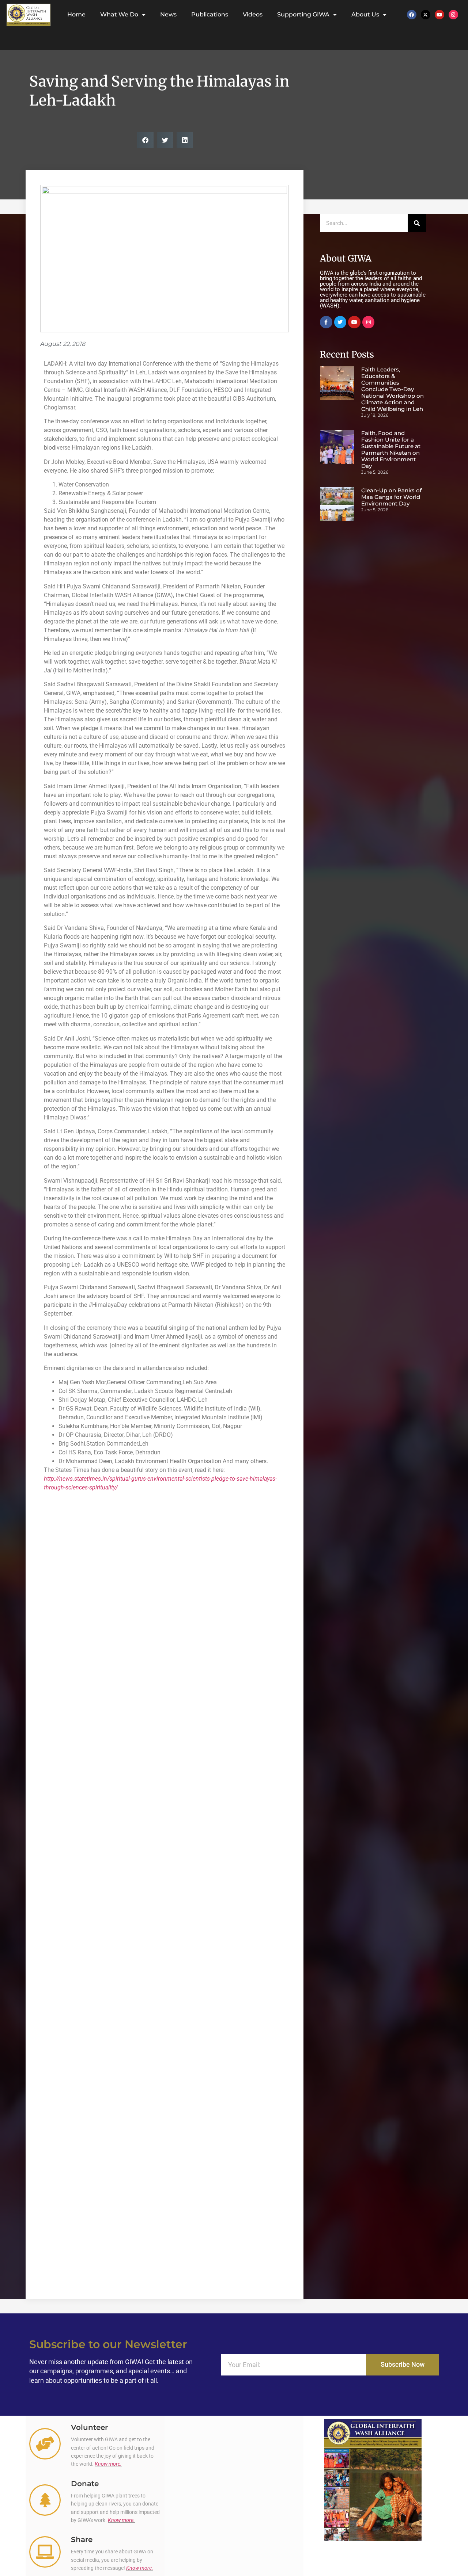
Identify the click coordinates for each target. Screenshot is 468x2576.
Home (76, 14)
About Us (365, 14)
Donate (85, 2484)
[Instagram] (453, 15)
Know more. (108, 2464)
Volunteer (89, 2427)
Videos (253, 14)
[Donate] (45, 2500)
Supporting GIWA (303, 14)
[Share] (45, 2552)
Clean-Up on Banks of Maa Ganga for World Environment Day (391, 497)
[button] (145, 140)
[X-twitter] (426, 15)
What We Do (119, 14)
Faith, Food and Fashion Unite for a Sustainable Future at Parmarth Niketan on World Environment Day (391, 449)
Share (82, 2539)
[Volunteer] (45, 2444)
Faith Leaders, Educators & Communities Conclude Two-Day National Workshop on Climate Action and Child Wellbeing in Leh (392, 389)
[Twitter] (340, 322)
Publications (210, 14)
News (168, 14)
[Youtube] (439, 15)
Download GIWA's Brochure (373, 2550)
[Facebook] (412, 15)
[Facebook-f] (326, 322)
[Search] (417, 223)
